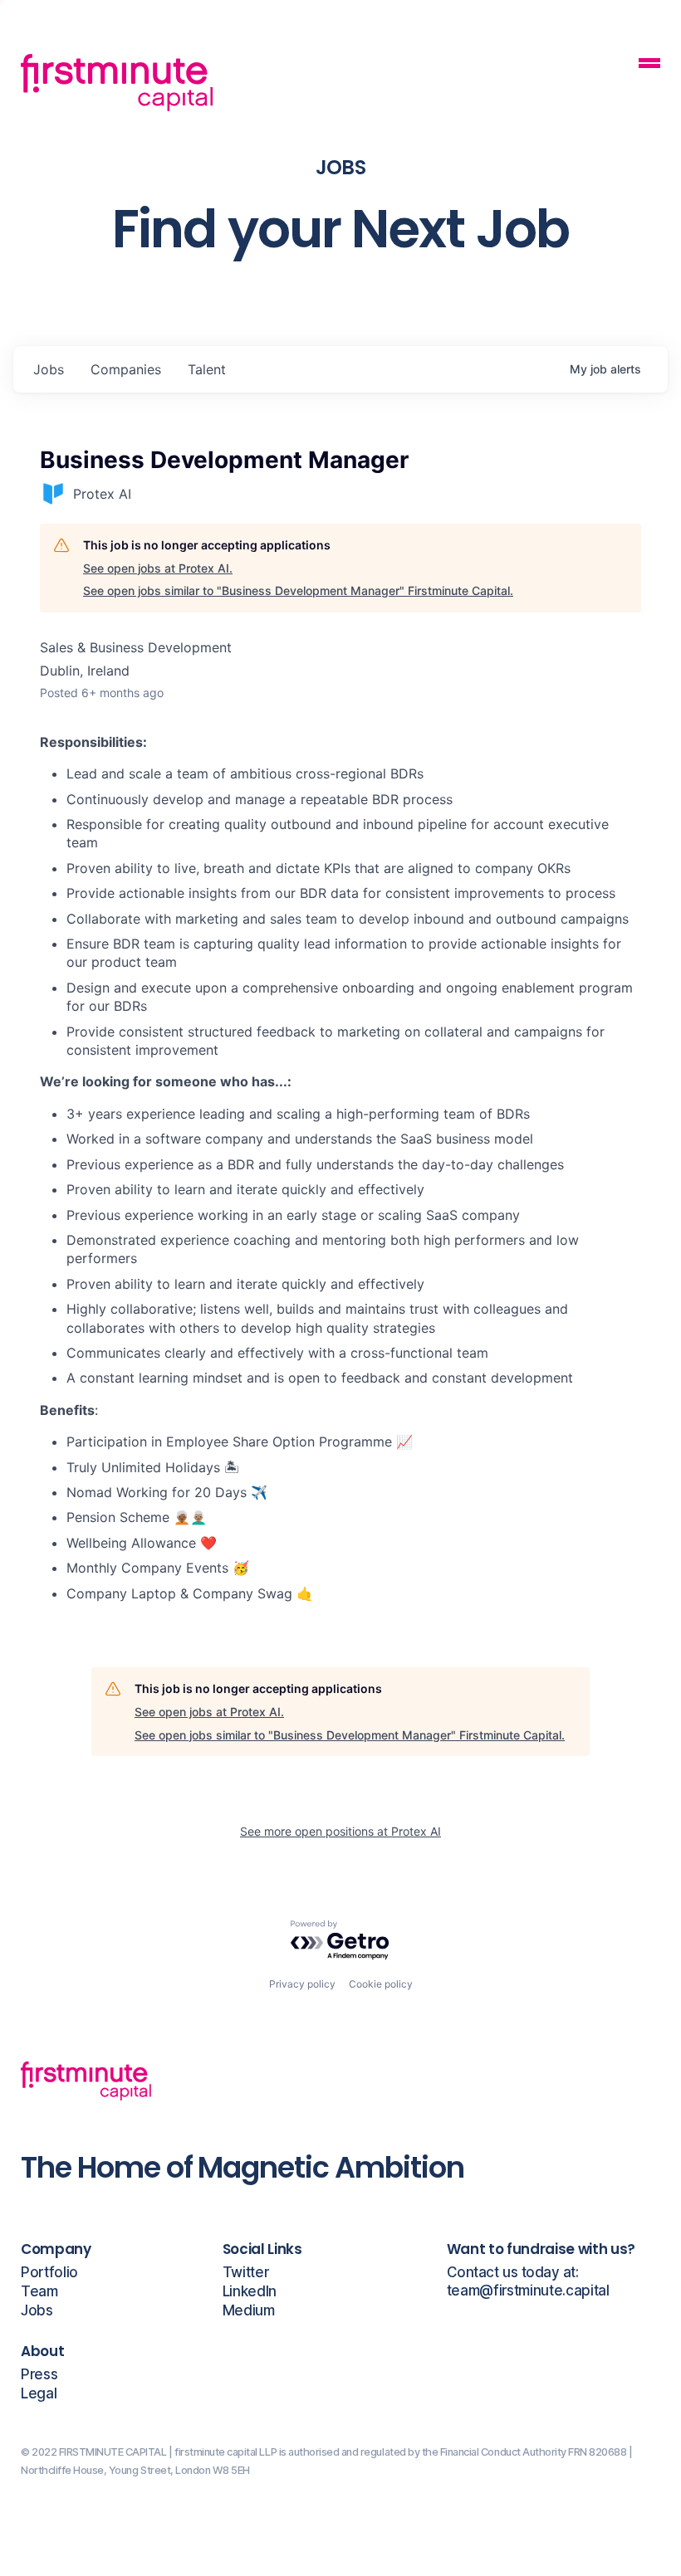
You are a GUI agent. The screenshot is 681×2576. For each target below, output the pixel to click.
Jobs (37, 2311)
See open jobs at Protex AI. (158, 568)
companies (126, 369)
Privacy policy (302, 1984)
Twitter (246, 2273)
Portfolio (49, 2273)
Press (39, 2375)
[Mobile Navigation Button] (649, 65)
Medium (249, 2311)
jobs (49, 369)
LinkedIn (250, 2292)
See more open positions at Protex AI (340, 1831)
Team (39, 2292)
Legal (39, 2394)
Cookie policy (381, 1984)
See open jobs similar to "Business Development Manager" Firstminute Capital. (298, 590)
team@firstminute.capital (528, 2291)
